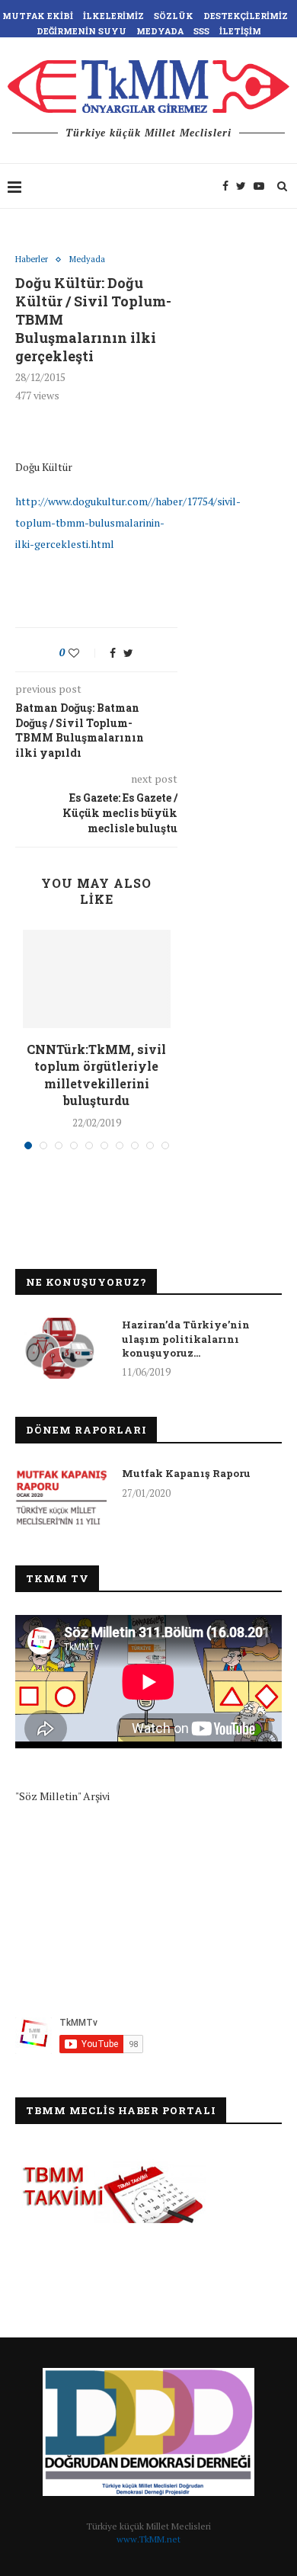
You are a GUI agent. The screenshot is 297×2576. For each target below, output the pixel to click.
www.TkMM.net (148, 2539)
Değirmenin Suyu (81, 31)
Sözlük (174, 16)
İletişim (240, 31)
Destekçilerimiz (246, 16)
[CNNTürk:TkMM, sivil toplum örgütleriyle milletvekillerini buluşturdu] (96, 979)
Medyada (160, 31)
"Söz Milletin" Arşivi (62, 1796)
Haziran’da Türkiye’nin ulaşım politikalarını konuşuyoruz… (186, 1338)
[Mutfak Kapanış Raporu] (61, 1497)
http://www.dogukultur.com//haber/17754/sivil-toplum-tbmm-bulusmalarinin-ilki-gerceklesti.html (128, 522)
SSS (201, 31)
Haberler (32, 260)
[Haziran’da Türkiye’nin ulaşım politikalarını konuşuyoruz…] (61, 1348)
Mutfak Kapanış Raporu (186, 1473)
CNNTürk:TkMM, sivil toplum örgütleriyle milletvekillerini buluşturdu (96, 1075)
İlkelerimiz (113, 16)
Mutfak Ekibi (38, 16)
